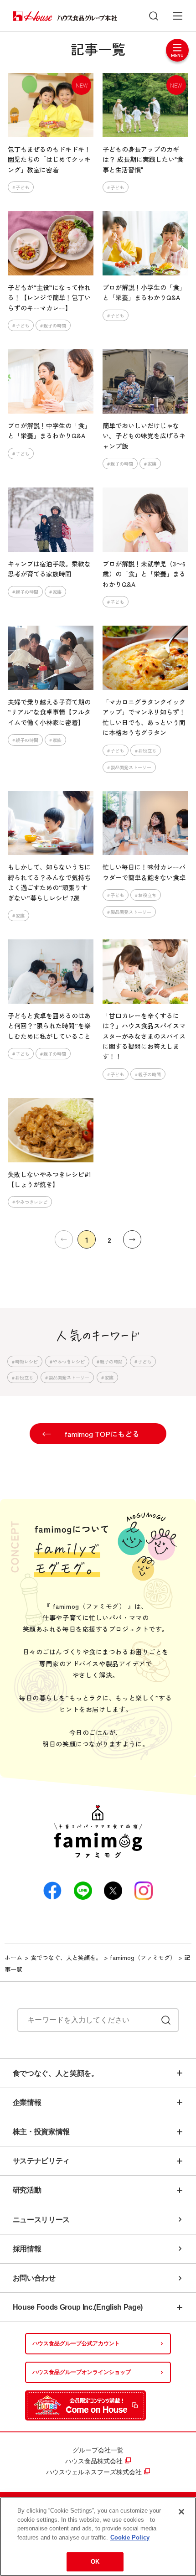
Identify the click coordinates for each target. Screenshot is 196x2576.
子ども (22, 187)
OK (95, 2562)
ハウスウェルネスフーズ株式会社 (94, 2472)
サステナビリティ (41, 2161)
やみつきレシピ (31, 1202)
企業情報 (27, 2102)
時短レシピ (26, 1361)
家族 (152, 464)
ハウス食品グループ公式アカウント (76, 2343)
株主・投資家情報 (41, 2132)
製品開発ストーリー (131, 767)
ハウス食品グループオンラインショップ (82, 2372)
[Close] (181, 2512)
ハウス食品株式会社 (94, 2461)
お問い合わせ (34, 2278)
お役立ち (147, 750)
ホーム (13, 1957)
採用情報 (27, 2249)
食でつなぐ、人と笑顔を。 (66, 1957)
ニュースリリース (41, 2220)
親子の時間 (55, 325)
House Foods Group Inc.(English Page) (78, 2307)
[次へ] (132, 1239)
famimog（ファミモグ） (143, 1957)
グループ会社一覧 (98, 2450)
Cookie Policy (130, 2537)
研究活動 (27, 2190)
